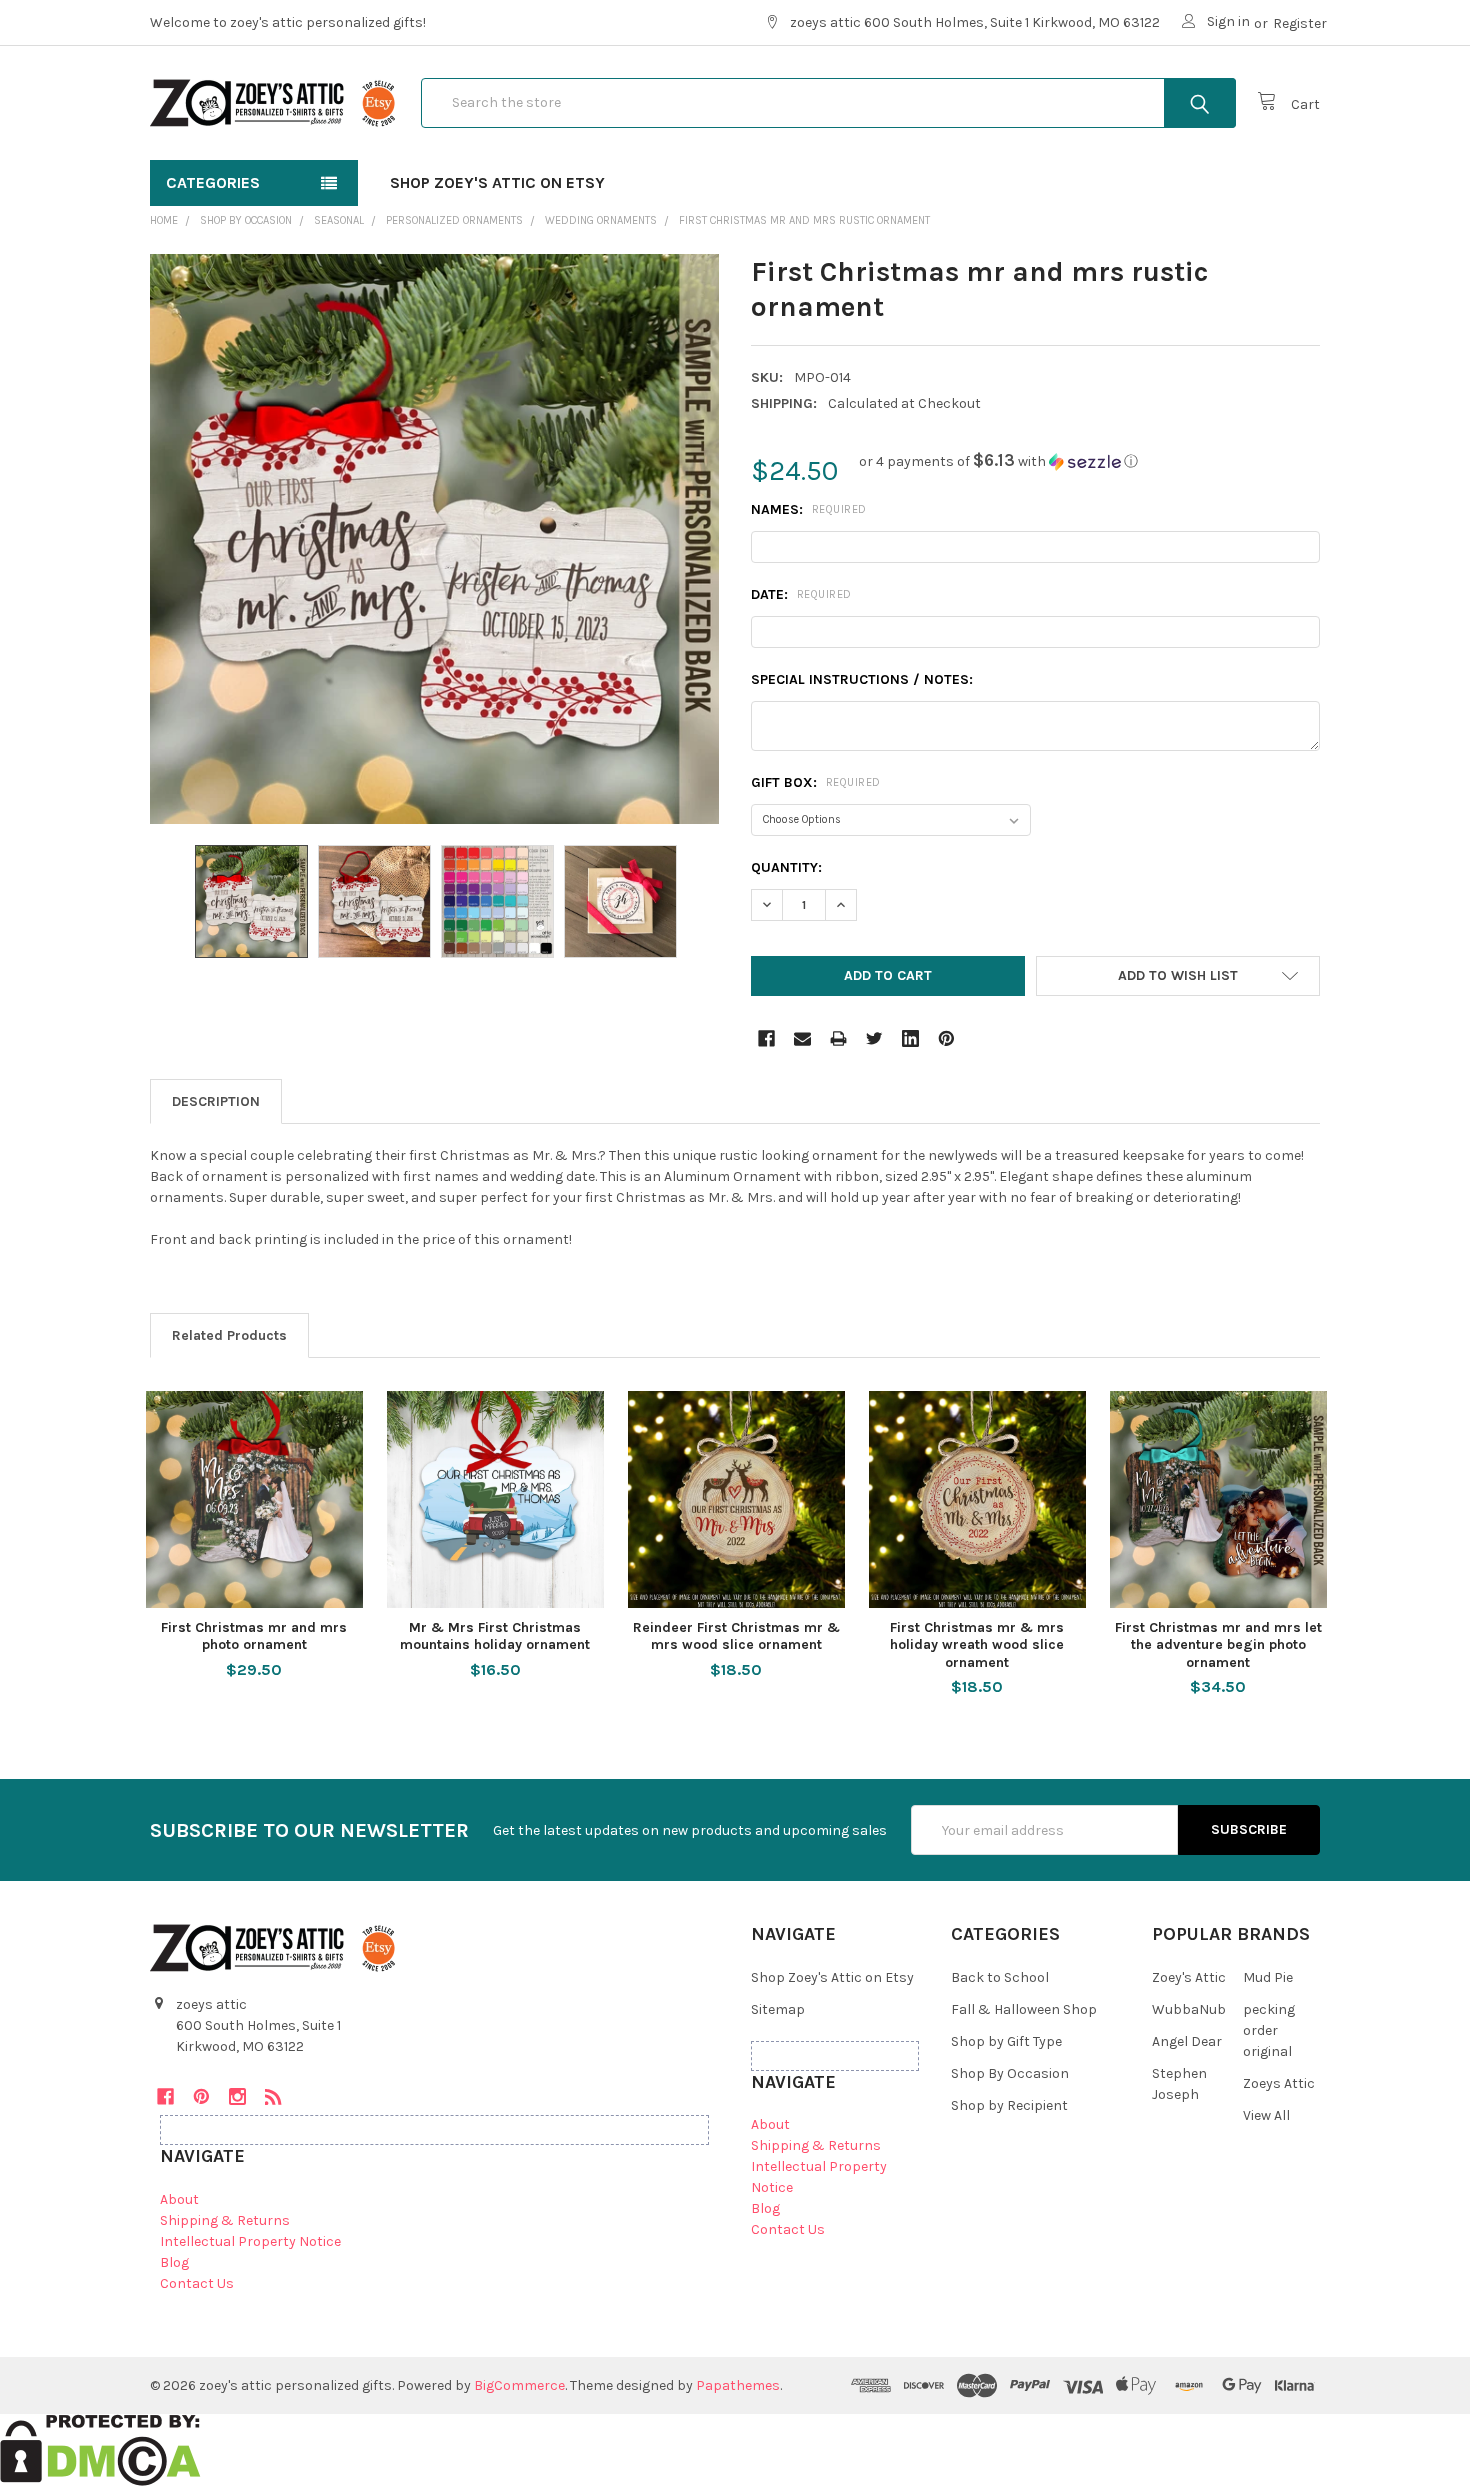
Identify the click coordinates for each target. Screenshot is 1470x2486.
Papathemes (738, 2385)
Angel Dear (1187, 2041)
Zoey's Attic (1189, 1977)
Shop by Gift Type (1006, 2041)
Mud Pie (1268, 1977)
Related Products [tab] (229, 1335)
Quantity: (786, 867)
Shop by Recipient (1009, 2105)
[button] (998, 461)
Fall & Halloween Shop (1024, 2009)
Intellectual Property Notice (250, 2241)
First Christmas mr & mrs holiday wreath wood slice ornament (977, 1645)
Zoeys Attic (1279, 2083)
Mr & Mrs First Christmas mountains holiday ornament (495, 1636)
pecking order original (1269, 2030)
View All (1266, 2115)
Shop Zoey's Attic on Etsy (497, 182)
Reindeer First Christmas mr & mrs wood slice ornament (736, 1636)
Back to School (1000, 1977)
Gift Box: (816, 782)
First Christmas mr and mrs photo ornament (254, 1636)
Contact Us (197, 2283)
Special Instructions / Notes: (862, 679)
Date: (801, 594)
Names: (809, 509)
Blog (174, 2262)
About (179, 2199)
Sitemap (778, 2009)
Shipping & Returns (225, 2220)
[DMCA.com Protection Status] (100, 2448)
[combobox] (828, 103)
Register (1300, 23)
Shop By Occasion (1010, 2073)
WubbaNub (1189, 2009)
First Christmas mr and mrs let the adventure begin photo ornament (1218, 1645)
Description (216, 1101)
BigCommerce (519, 2385)
